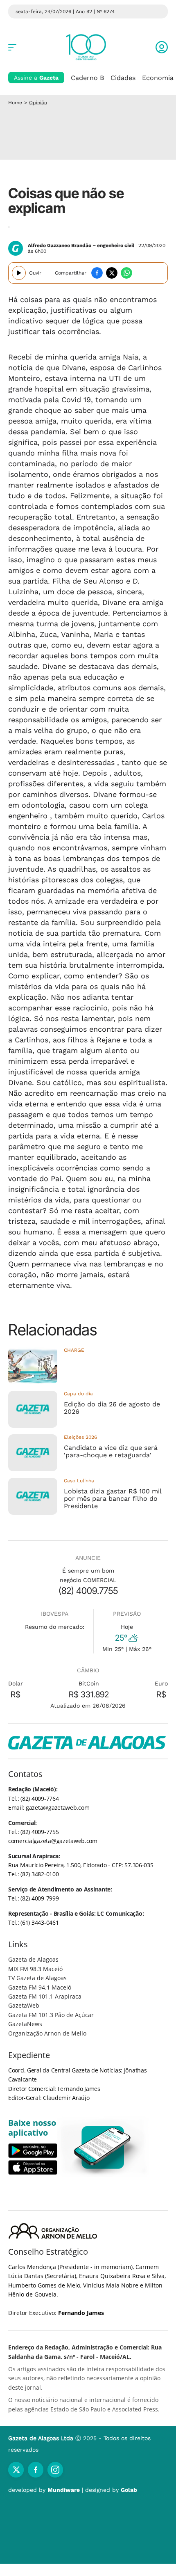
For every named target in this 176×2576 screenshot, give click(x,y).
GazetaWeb (24, 2005)
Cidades (123, 78)
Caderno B (87, 78)
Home (15, 103)
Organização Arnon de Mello (47, 2033)
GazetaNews (25, 2024)
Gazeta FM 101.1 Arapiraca (45, 1996)
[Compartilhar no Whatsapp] (126, 273)
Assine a (36, 78)
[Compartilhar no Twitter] (112, 273)
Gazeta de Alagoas (33, 1959)
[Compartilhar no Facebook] (97, 273)
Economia (158, 78)
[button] (162, 47)
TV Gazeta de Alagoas (37, 1978)
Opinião (38, 103)
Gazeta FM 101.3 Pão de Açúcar (51, 2015)
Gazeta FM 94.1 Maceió (40, 1987)
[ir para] (103, 2147)
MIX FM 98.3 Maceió (35, 1969)
